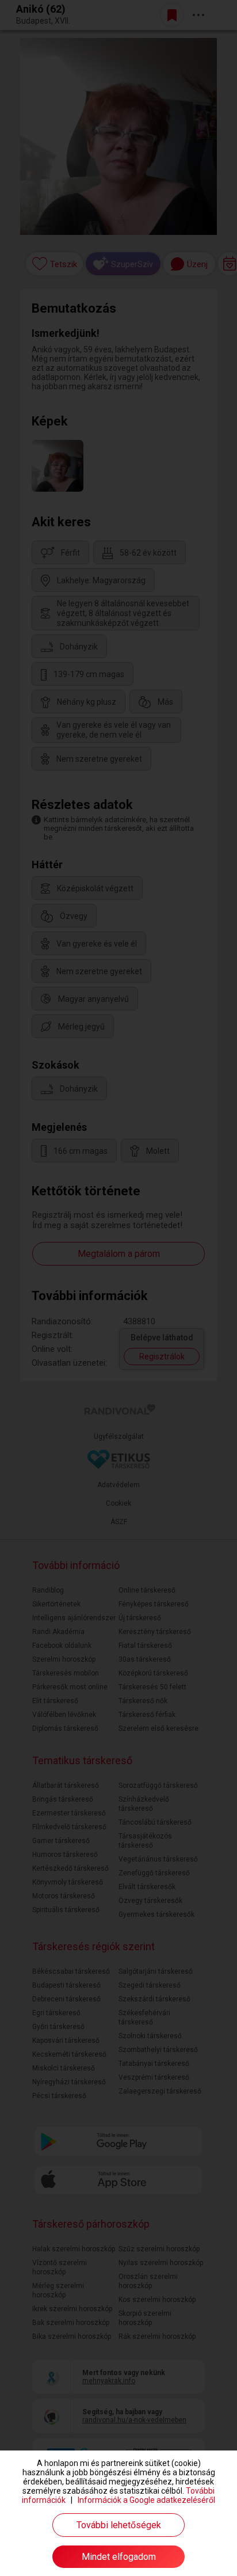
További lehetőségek (119, 2525)
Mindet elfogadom (119, 2557)
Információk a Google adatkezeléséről (146, 2500)
